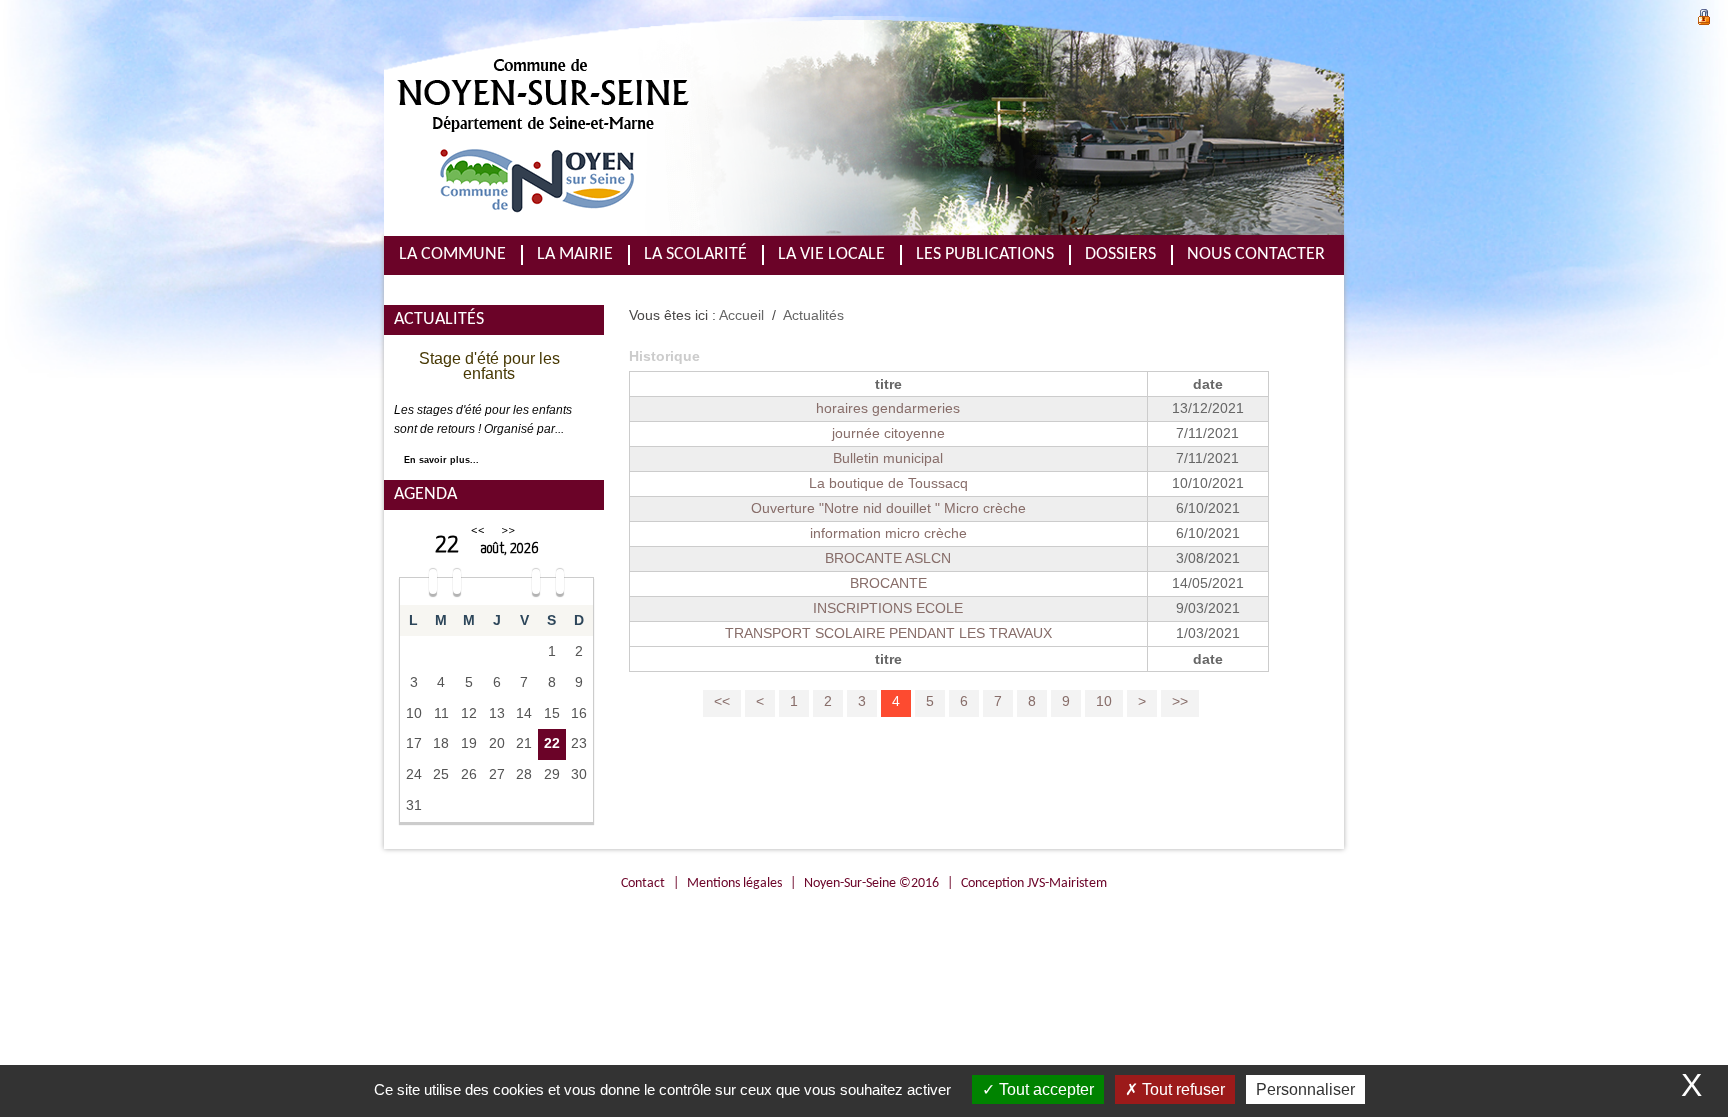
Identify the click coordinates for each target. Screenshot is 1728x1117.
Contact (643, 883)
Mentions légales (734, 883)
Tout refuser (1181, 1089)
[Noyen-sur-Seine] (724, 126)
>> (508, 530)
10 (1104, 701)
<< (478, 530)
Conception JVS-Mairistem (1034, 883)
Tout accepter (1044, 1089)
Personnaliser (1305, 1089)
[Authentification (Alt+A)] (1704, 14)
